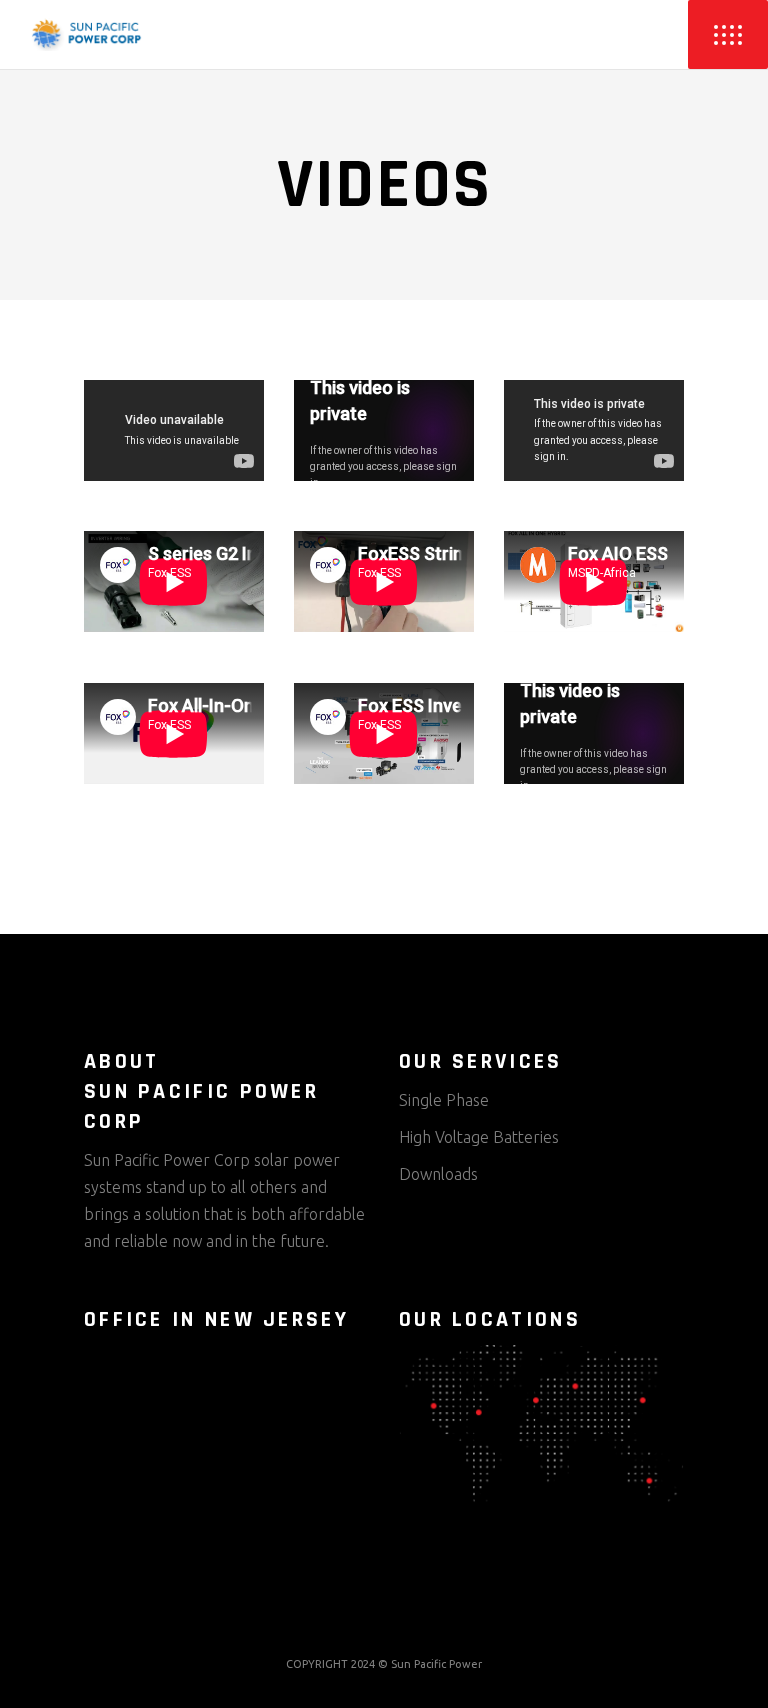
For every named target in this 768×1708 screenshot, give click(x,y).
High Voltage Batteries (479, 1137)
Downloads (438, 1174)
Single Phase (444, 1100)
